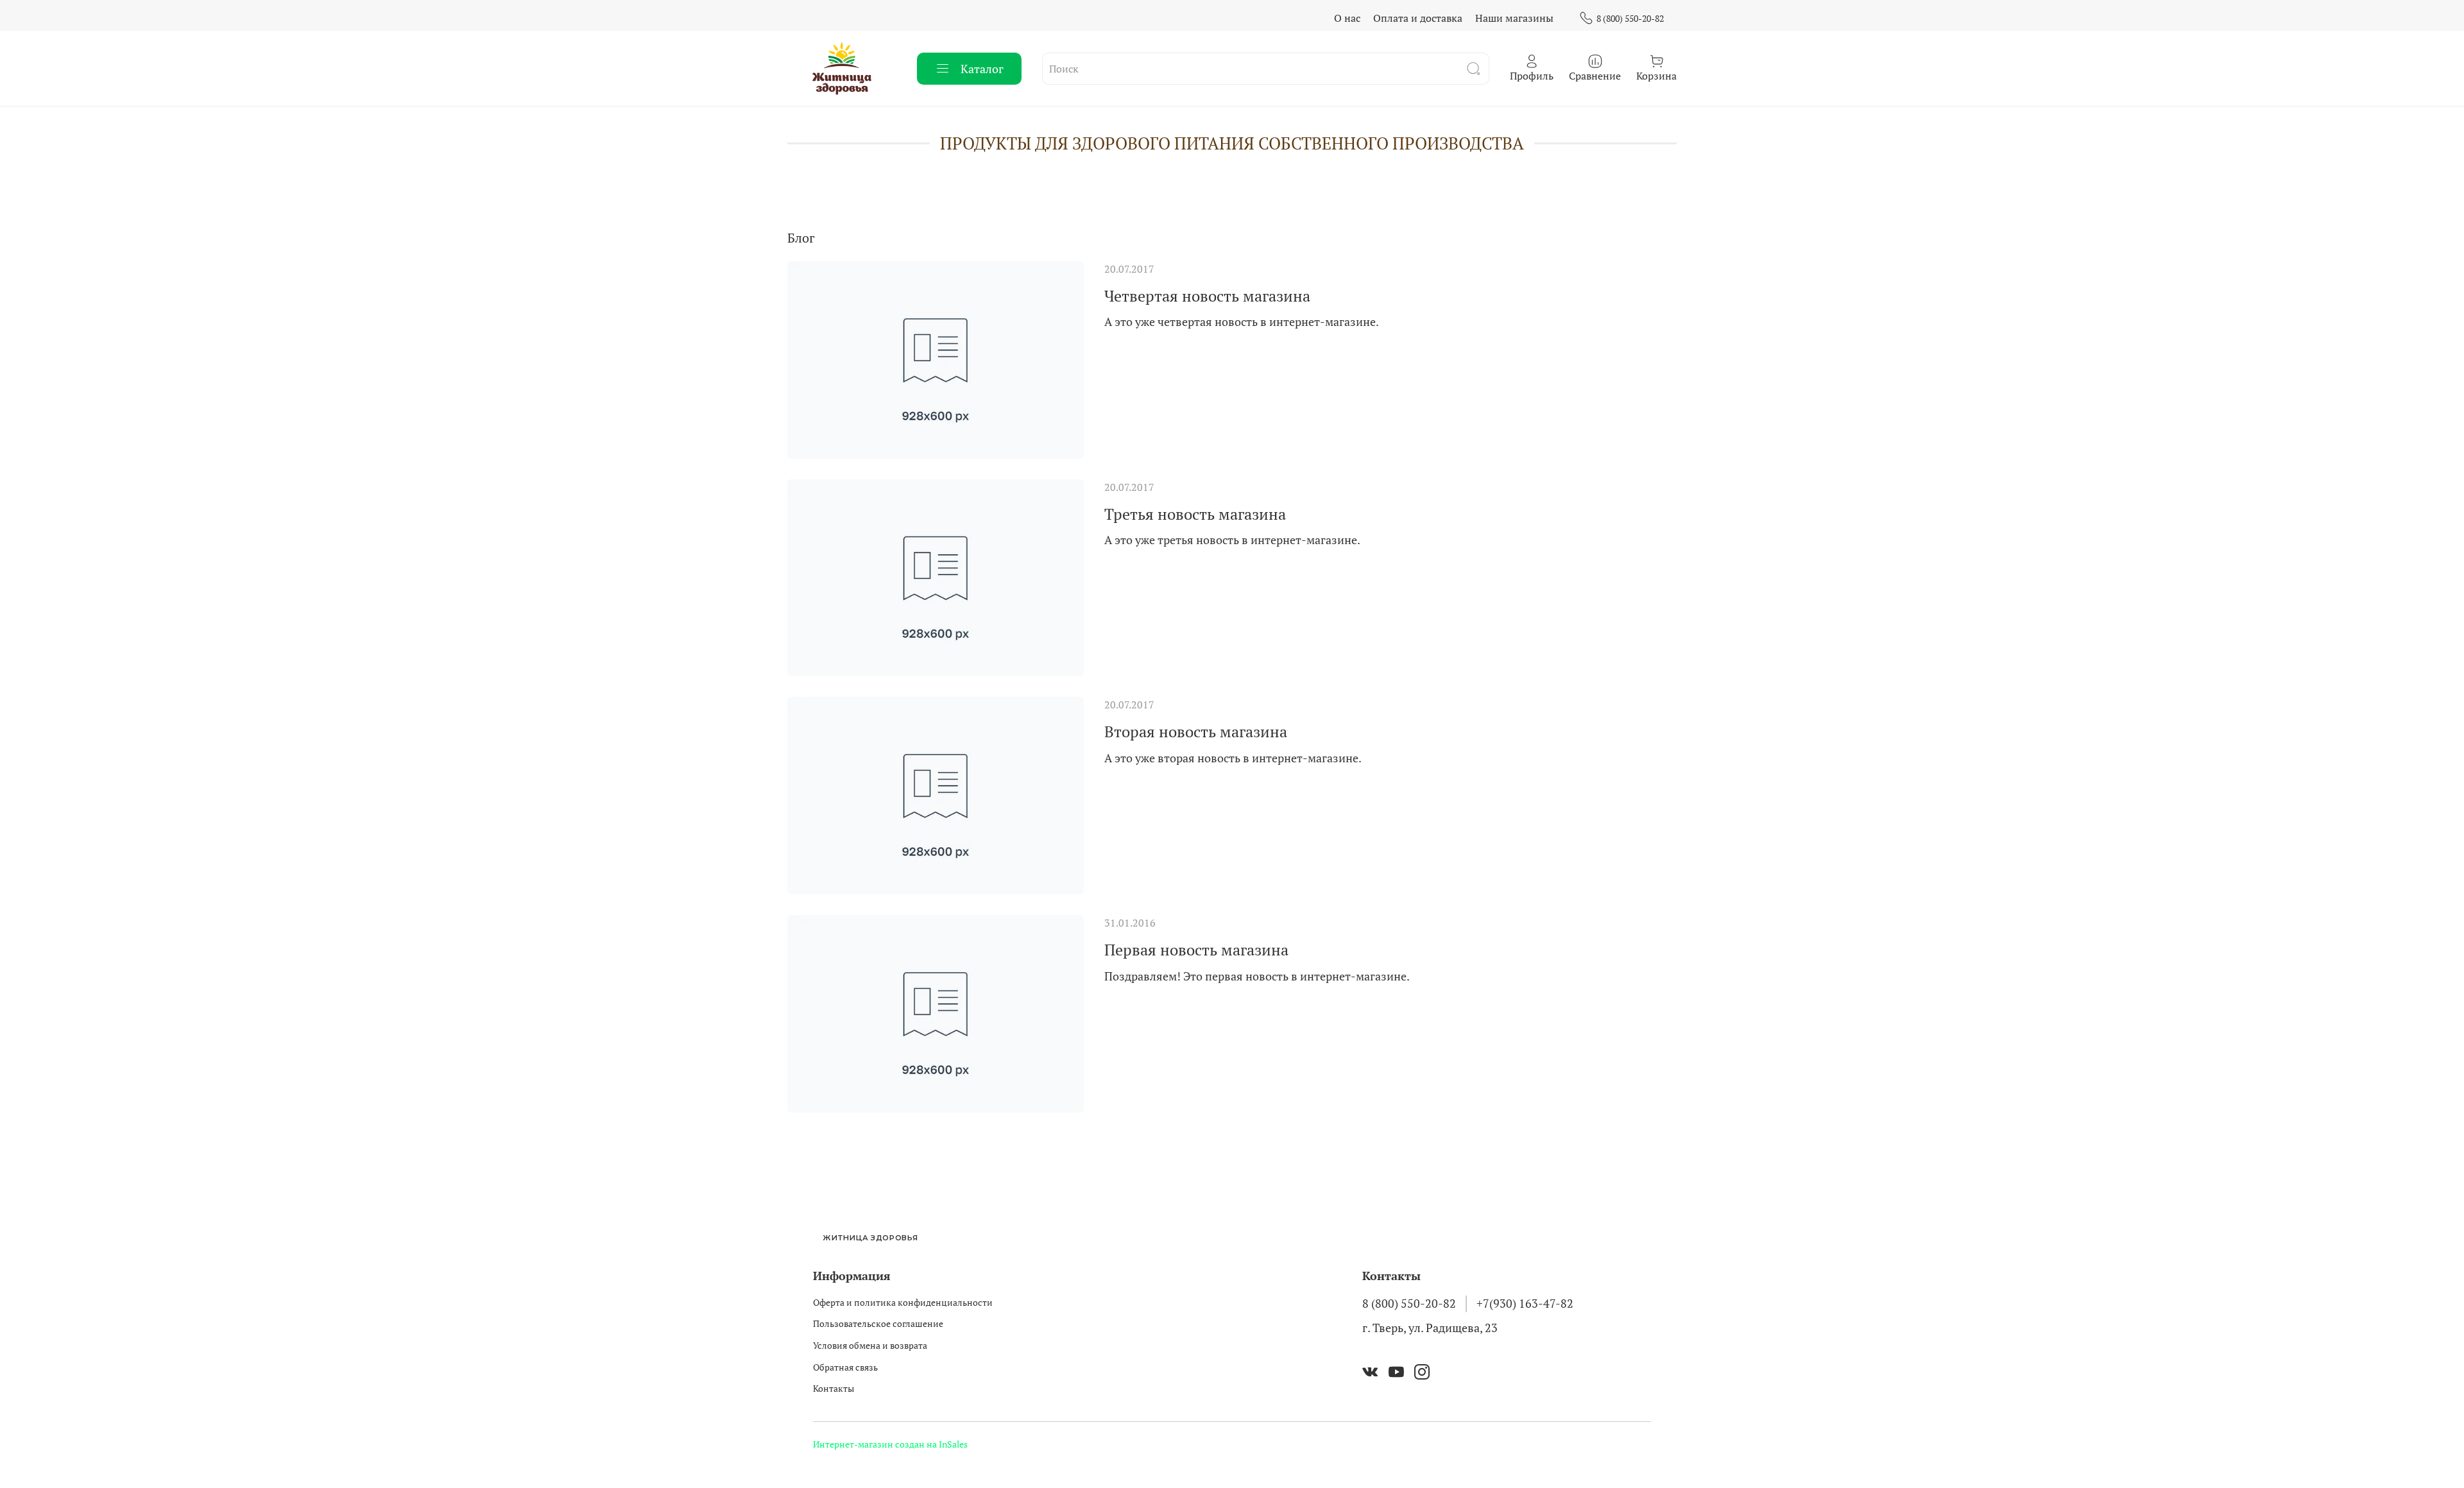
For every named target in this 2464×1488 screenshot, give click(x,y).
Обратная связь (845, 1367)
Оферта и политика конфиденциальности (903, 1302)
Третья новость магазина (1195, 514)
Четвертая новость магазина (1207, 296)
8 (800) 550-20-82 (1630, 18)
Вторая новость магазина (1196, 731)
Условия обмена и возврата (870, 1345)
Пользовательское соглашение (878, 1323)
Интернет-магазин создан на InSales (890, 1444)
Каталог (982, 69)
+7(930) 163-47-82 (1525, 1304)
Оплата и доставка (1418, 18)
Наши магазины (1514, 18)
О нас (1347, 18)
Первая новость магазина (1196, 950)
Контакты (834, 1388)
